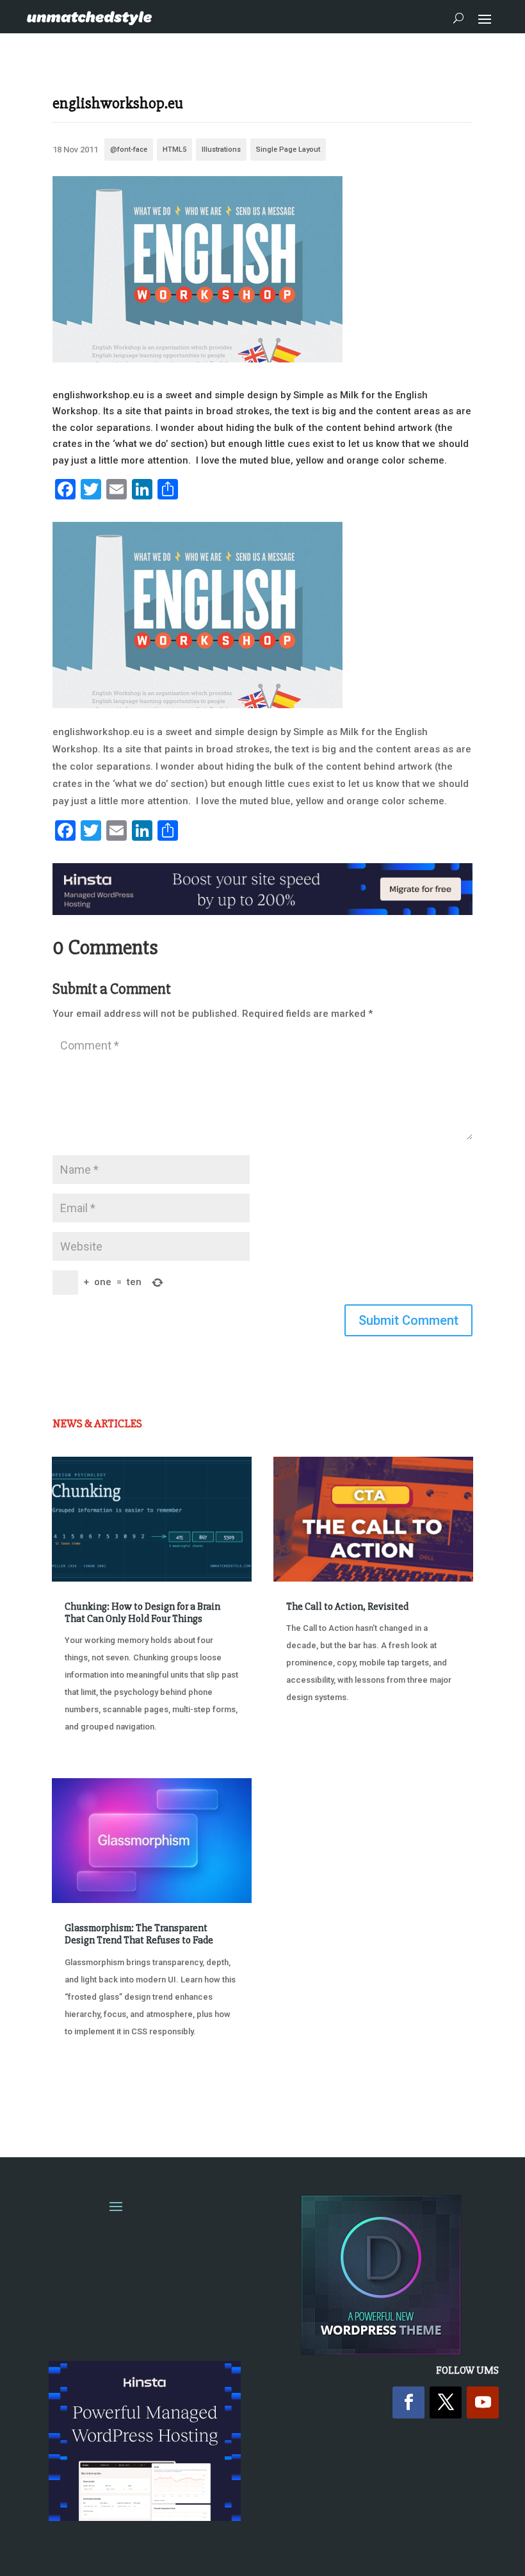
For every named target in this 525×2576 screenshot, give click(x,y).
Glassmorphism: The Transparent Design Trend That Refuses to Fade (139, 1934)
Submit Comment (408, 1320)
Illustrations (221, 150)
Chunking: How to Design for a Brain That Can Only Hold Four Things (142, 1613)
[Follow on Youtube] (483, 2402)
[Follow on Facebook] (408, 2402)
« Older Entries (94, 2097)
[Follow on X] (446, 2402)
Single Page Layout (288, 150)
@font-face (129, 150)
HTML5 (174, 150)
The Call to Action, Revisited (347, 1607)
